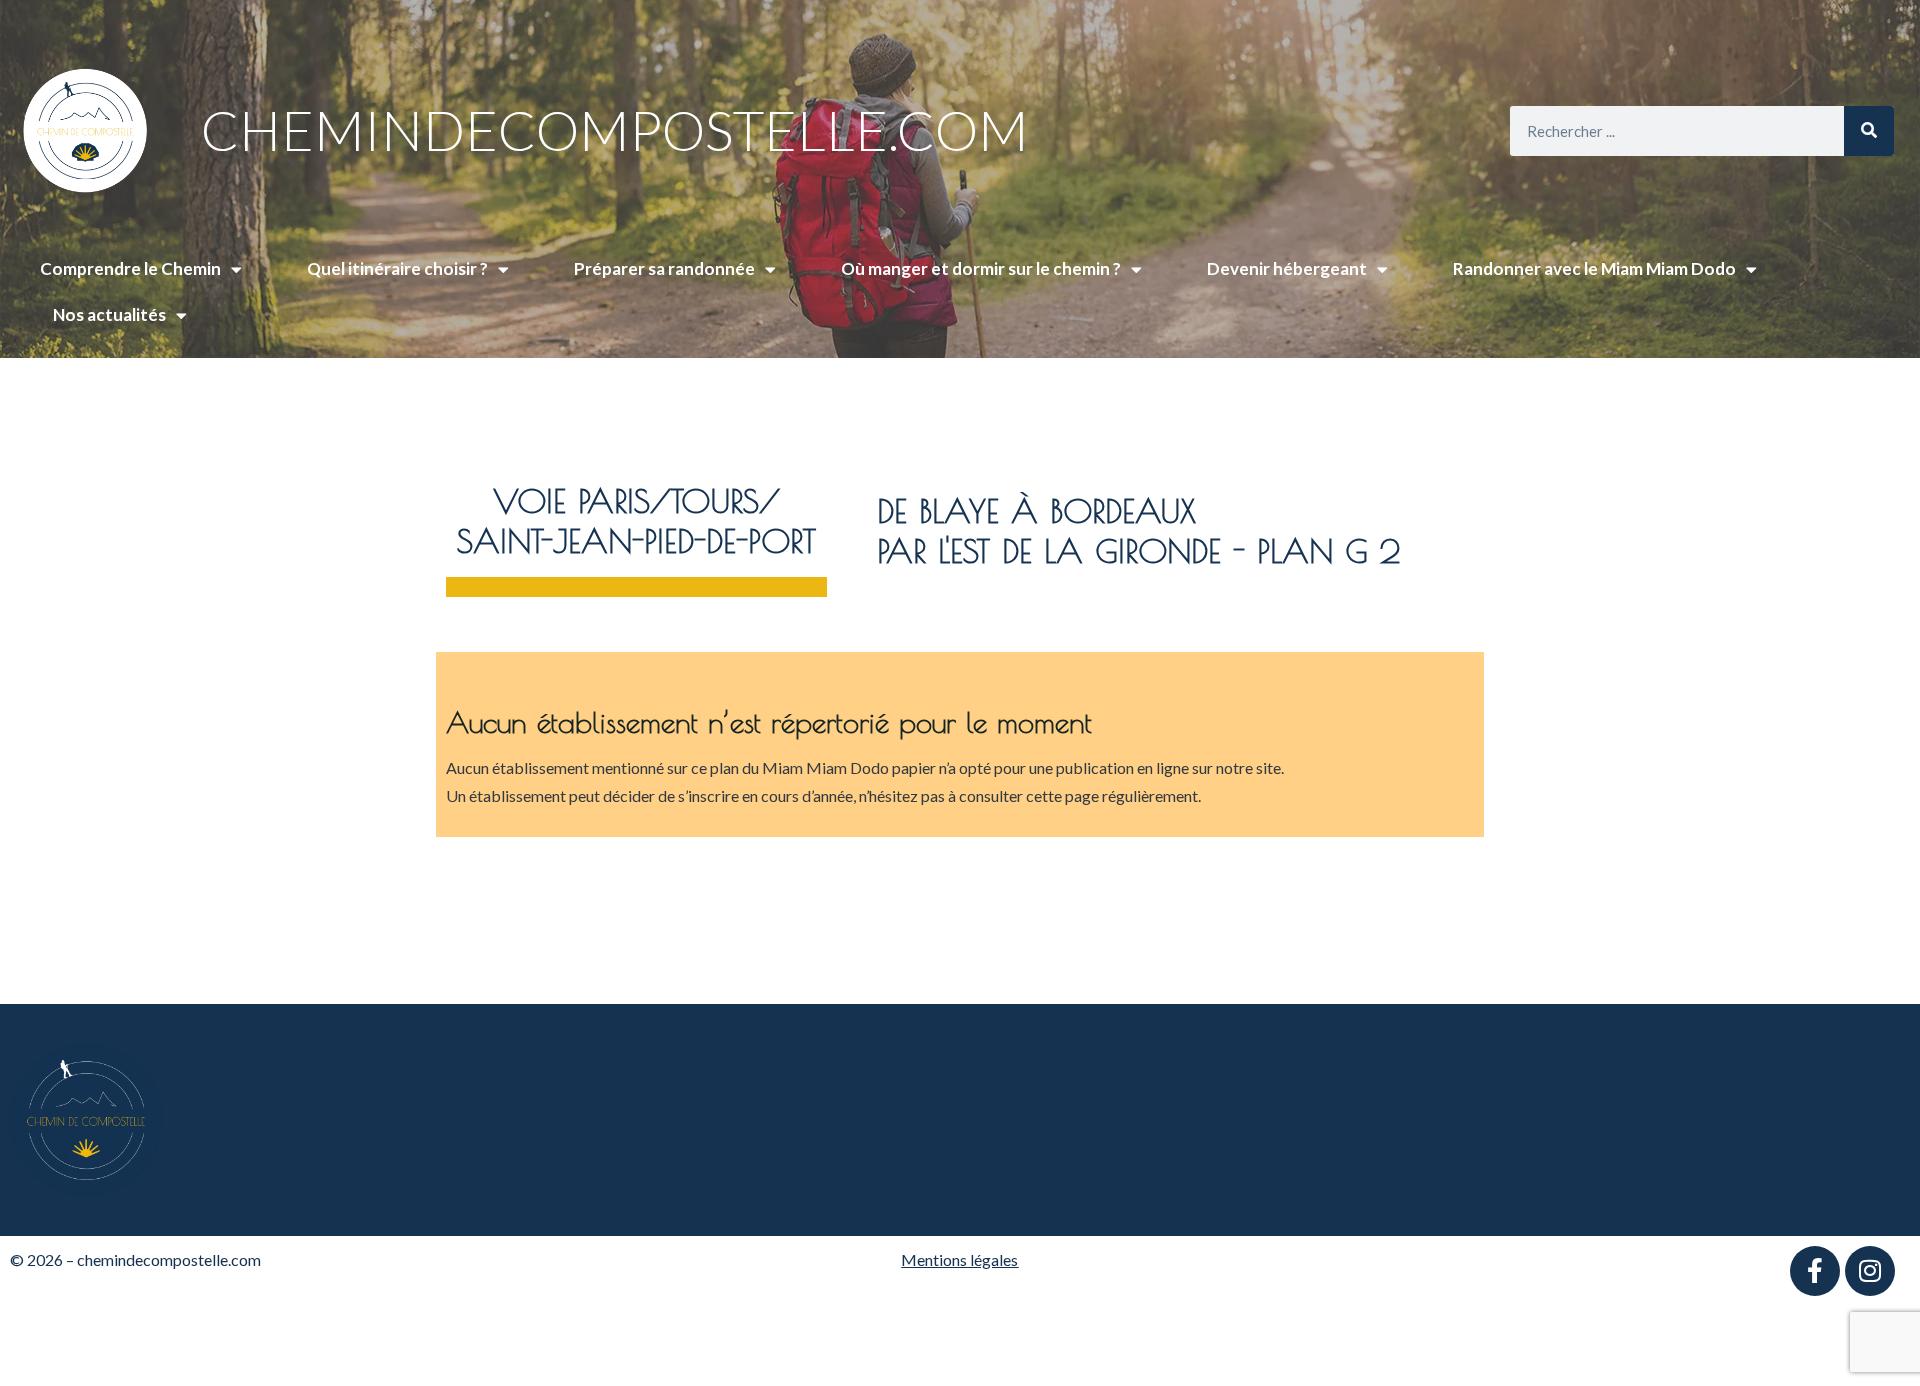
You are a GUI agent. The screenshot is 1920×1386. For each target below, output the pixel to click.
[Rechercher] (1869, 131)
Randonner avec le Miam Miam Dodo (1594, 268)
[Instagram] (1870, 1271)
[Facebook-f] (1815, 1271)
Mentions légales (959, 1259)
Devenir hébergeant (1287, 268)
